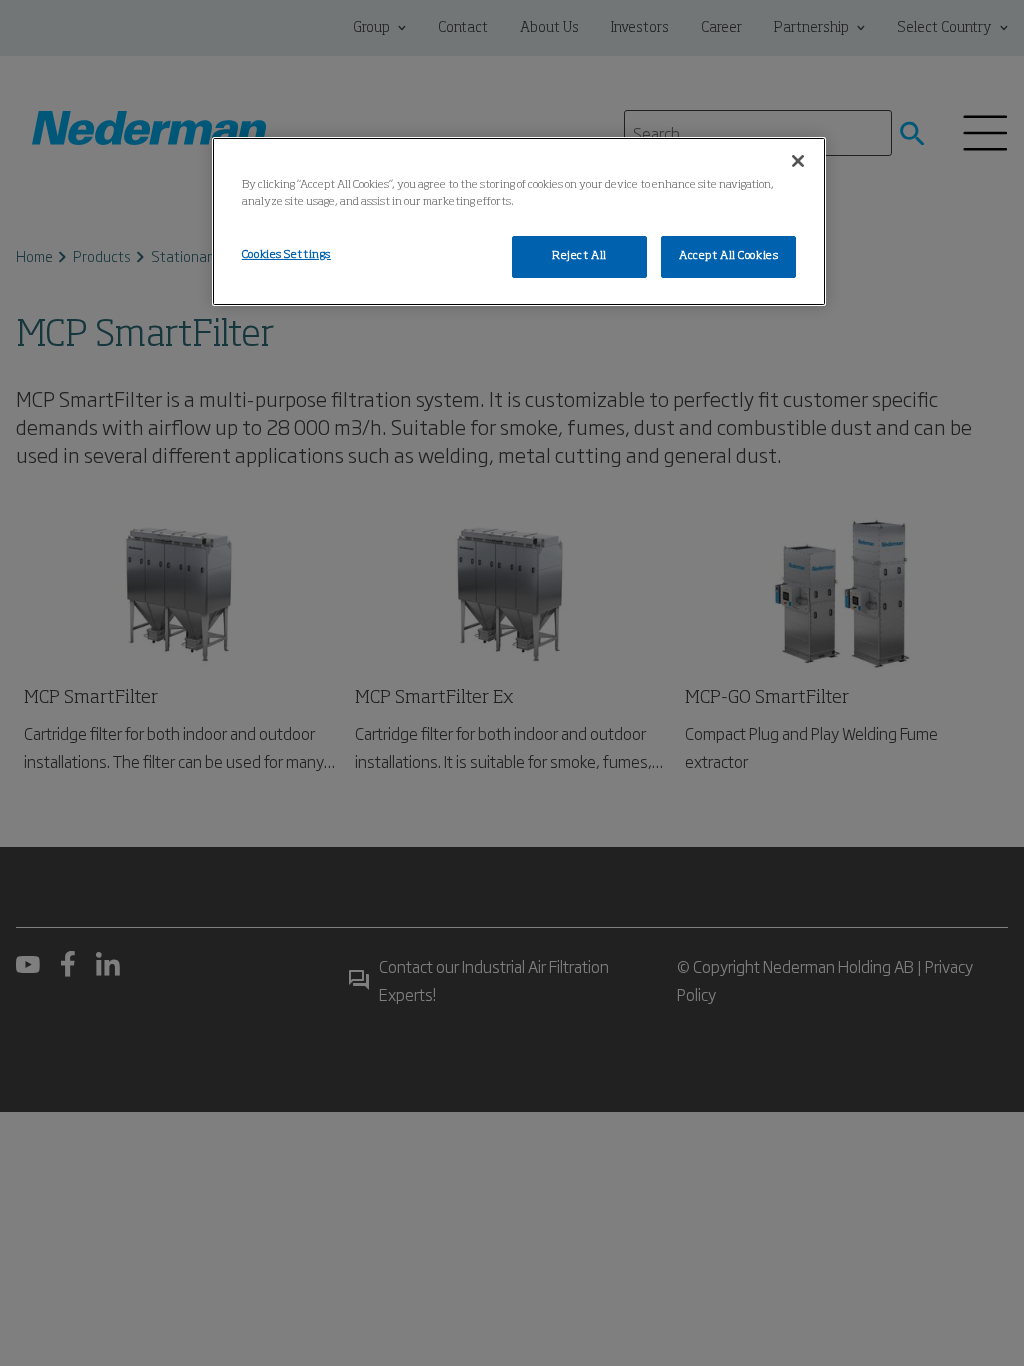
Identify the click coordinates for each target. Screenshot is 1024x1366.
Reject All (579, 256)
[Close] (798, 161)
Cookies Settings (286, 255)
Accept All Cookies (728, 256)
